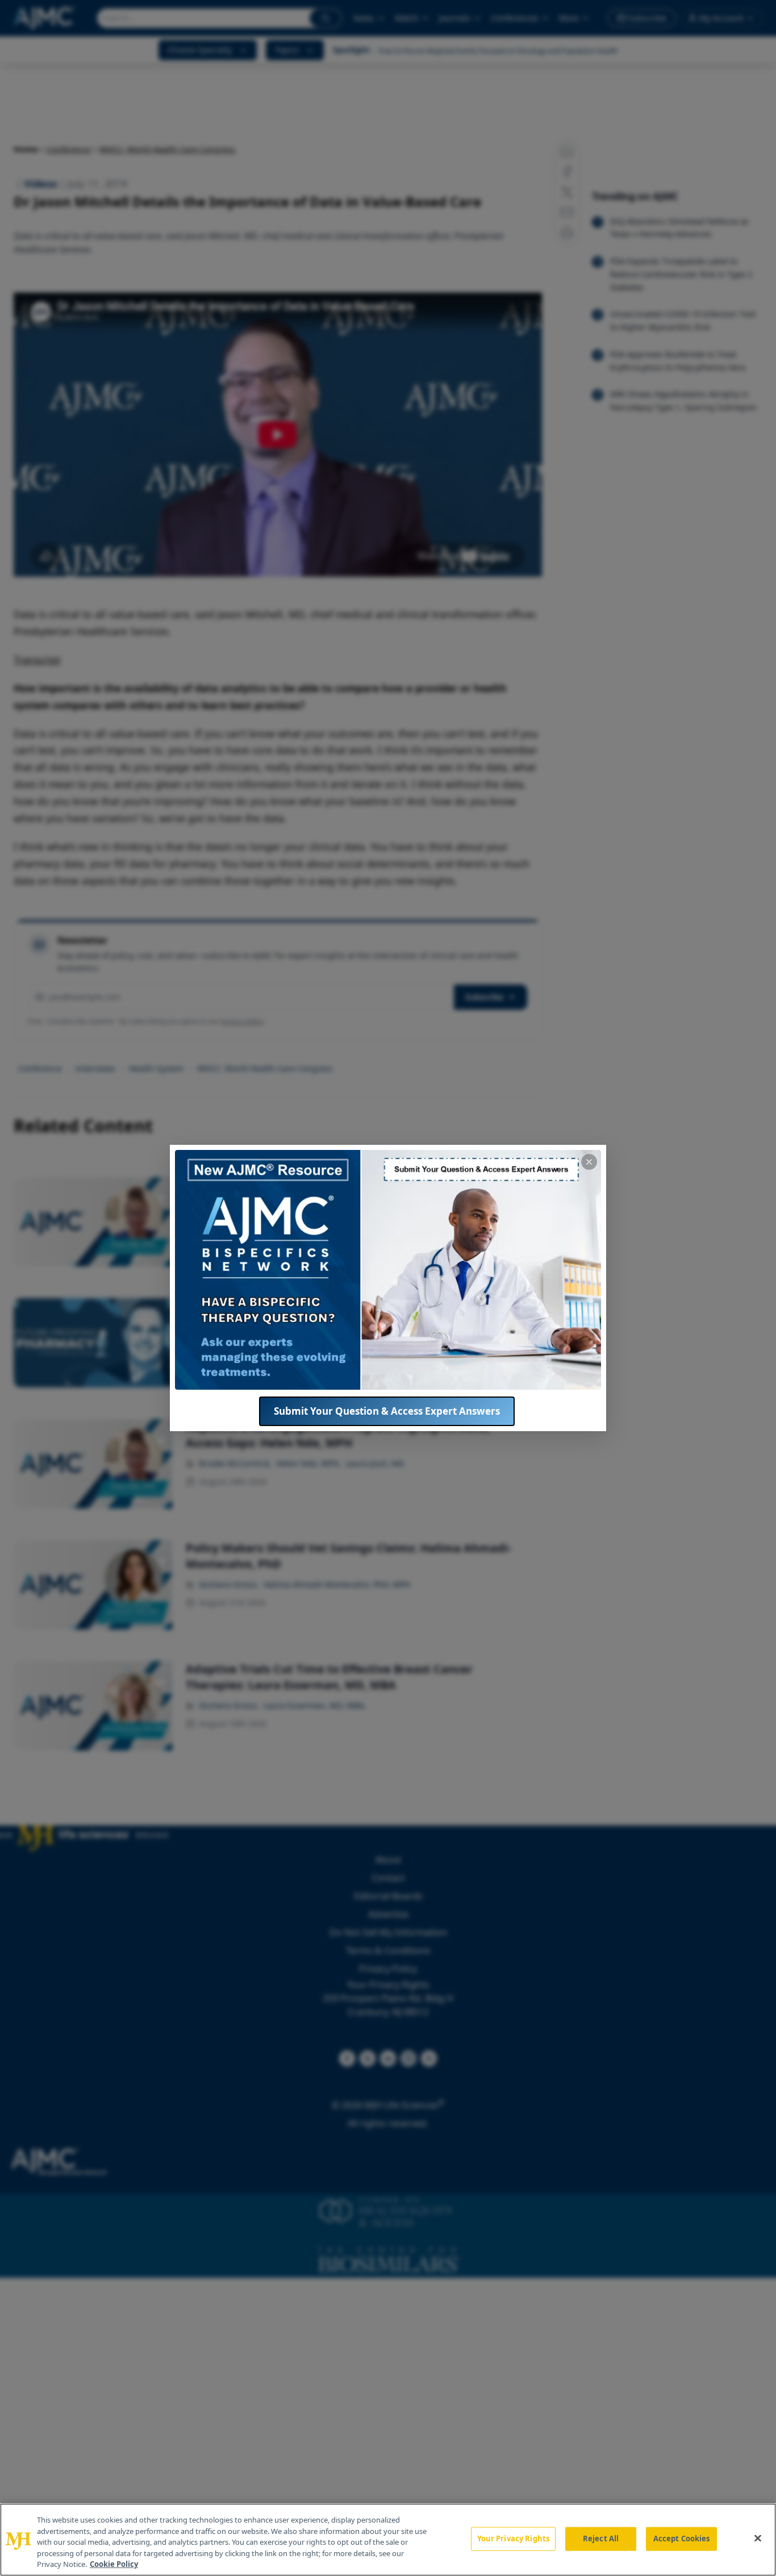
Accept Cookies (682, 2539)
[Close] (758, 2539)
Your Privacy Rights (513, 2539)
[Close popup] (589, 1162)
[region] (388, 2540)
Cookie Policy (114, 2564)
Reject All (601, 2539)
